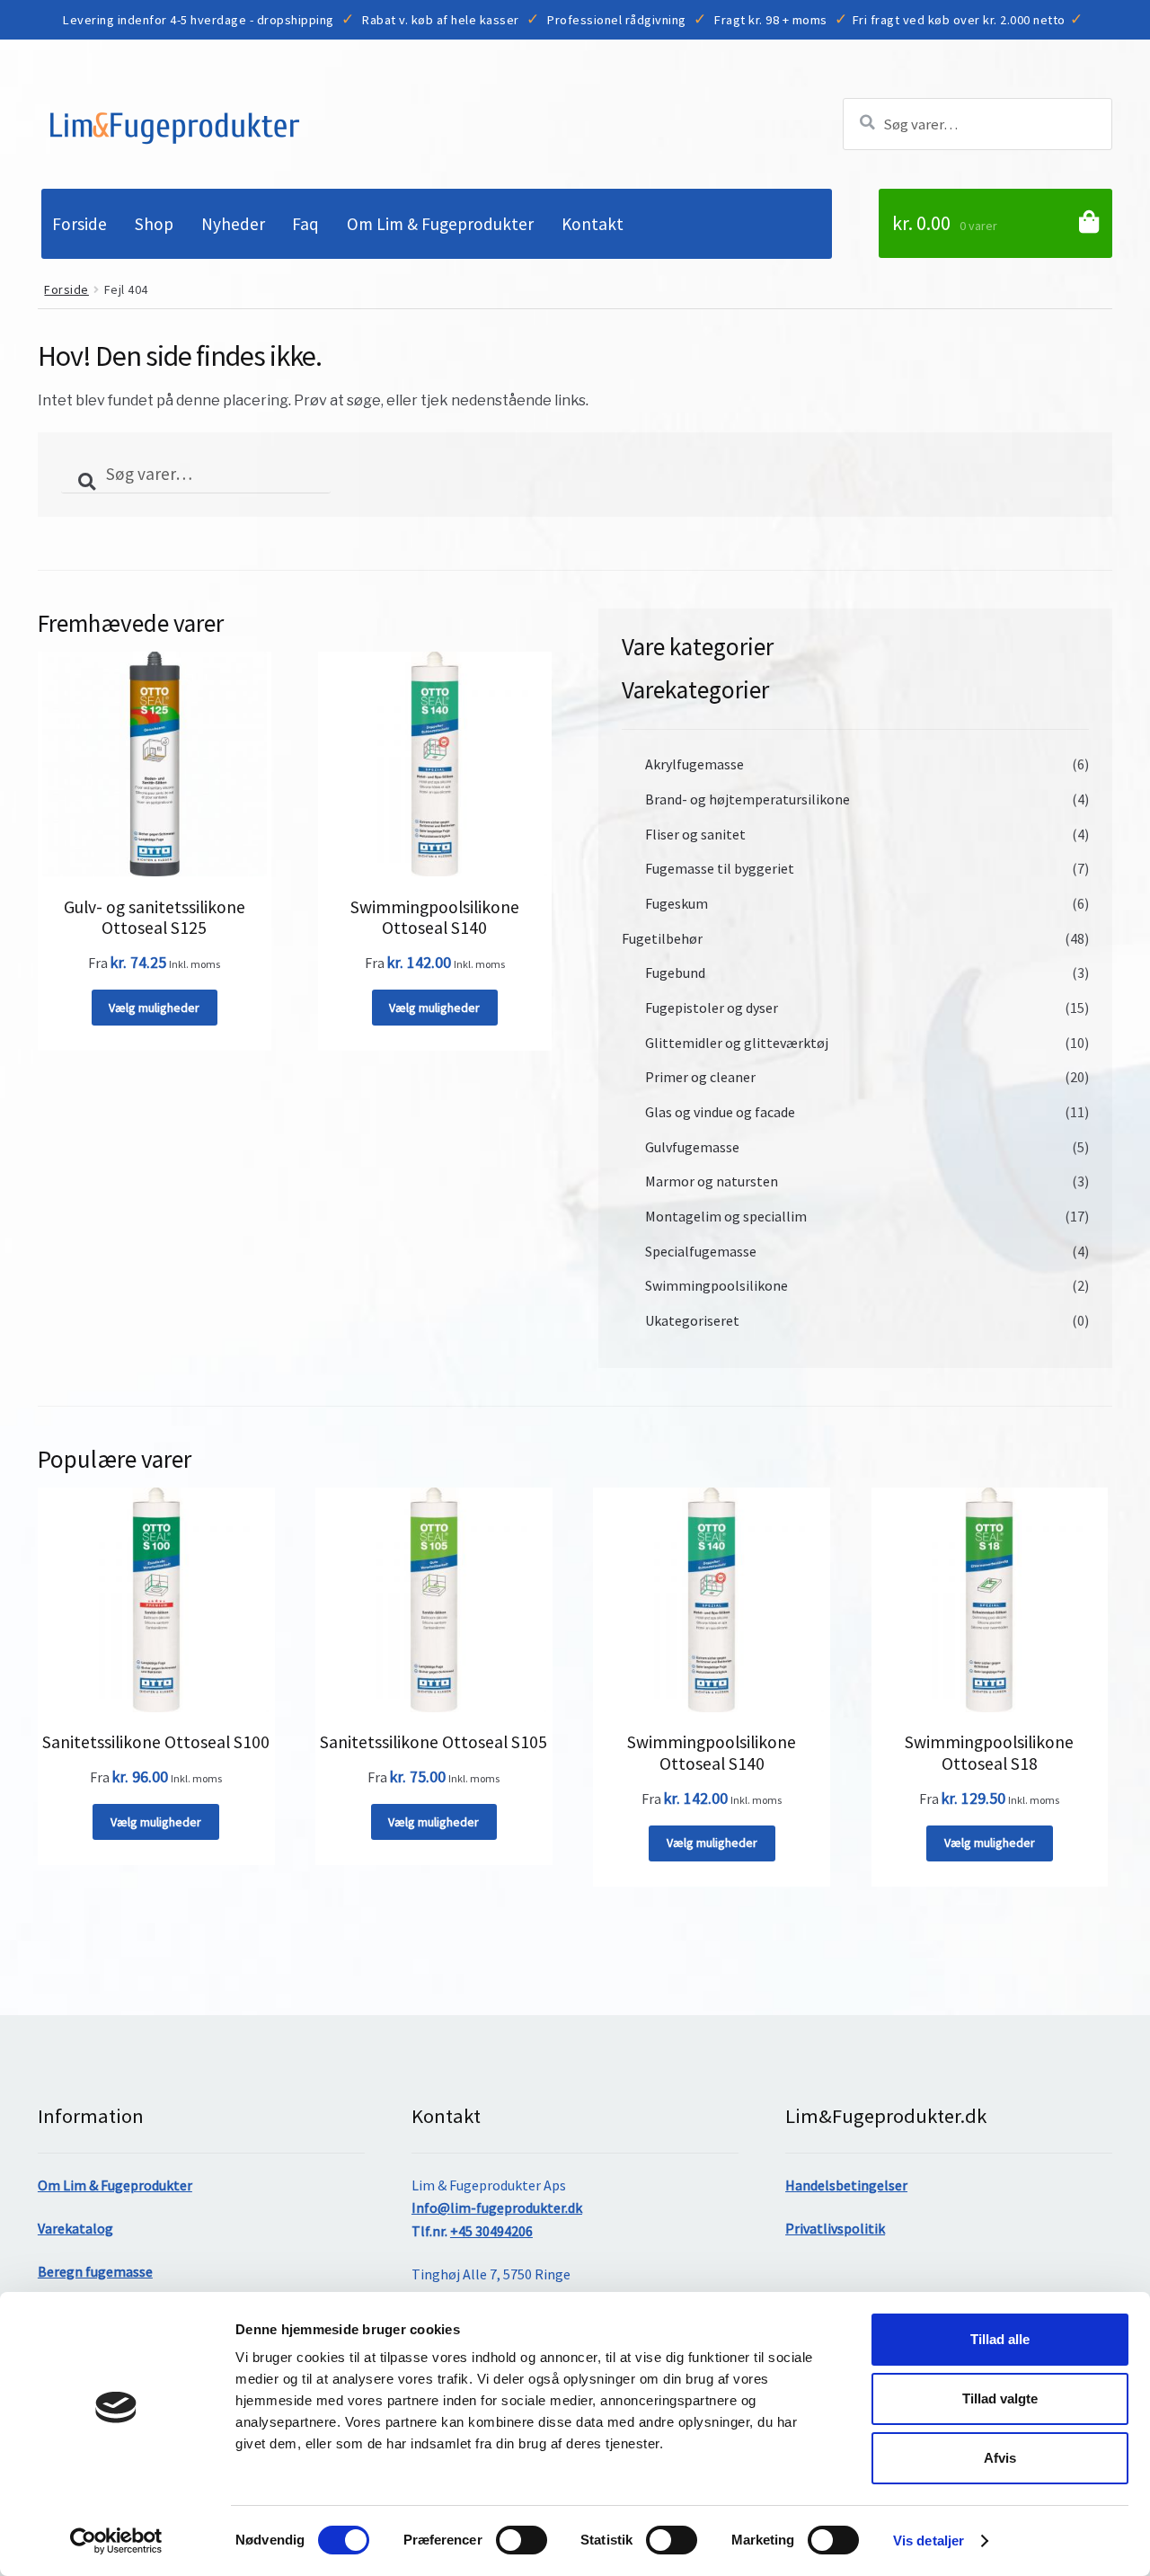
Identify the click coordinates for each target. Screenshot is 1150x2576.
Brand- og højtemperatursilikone (747, 799)
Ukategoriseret (692, 1320)
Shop (154, 224)
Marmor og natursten (712, 1181)
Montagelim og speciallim (726, 1216)
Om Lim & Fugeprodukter (440, 224)
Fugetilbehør (662, 938)
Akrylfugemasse (694, 764)
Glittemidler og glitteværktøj (737, 1043)
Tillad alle (1000, 2339)
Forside (80, 224)
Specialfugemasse (701, 1251)
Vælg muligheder (154, 1008)
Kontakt (593, 224)
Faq (305, 224)
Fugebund (675, 973)
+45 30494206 (491, 2231)
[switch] (522, 2540)
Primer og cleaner (700, 1077)
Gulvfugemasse (692, 1147)
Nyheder (233, 224)
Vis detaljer (929, 2540)
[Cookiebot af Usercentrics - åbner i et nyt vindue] (116, 2541)
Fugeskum (677, 903)
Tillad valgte (1000, 2398)
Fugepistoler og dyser (712, 1008)
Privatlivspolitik (835, 2228)
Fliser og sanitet (695, 834)
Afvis (1000, 2458)
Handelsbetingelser (846, 2185)
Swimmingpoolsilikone (717, 1285)
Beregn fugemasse (95, 2271)
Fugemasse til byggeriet (720, 868)
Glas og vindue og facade (720, 1112)
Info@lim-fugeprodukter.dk (497, 2207)
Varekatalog (75, 2228)
